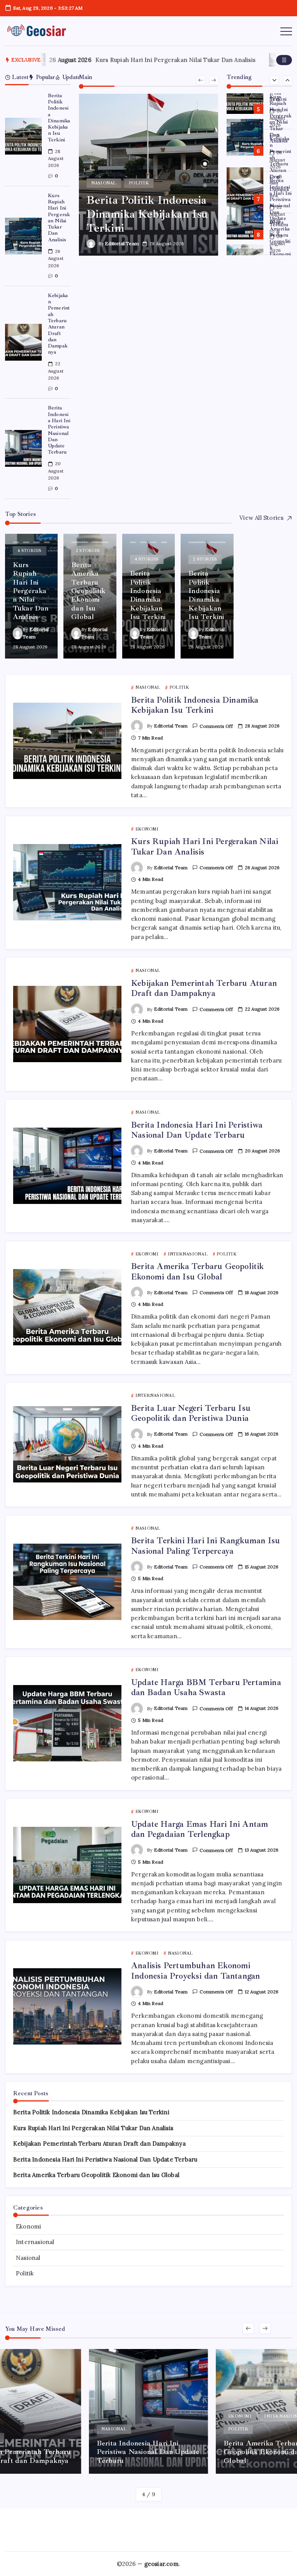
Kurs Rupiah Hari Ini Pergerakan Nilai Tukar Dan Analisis (138, 60)
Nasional (28, 2258)
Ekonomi (28, 2226)
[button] (284, 60)
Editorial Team (122, 243)
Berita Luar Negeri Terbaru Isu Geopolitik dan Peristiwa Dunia (191, 1413)
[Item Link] (23, 136)
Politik (25, 2273)
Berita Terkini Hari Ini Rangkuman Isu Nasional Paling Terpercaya (206, 1546)
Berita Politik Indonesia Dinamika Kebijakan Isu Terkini (59, 118)
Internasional (35, 2242)
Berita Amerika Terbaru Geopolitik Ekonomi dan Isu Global (280, 202)
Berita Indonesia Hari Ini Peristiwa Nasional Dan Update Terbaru (59, 430)
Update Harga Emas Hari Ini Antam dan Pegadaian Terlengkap (200, 1829)
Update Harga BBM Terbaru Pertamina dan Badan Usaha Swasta (206, 1687)
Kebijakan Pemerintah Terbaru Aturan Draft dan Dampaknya (59, 324)
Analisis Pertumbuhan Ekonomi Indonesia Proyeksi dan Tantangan (195, 1971)
